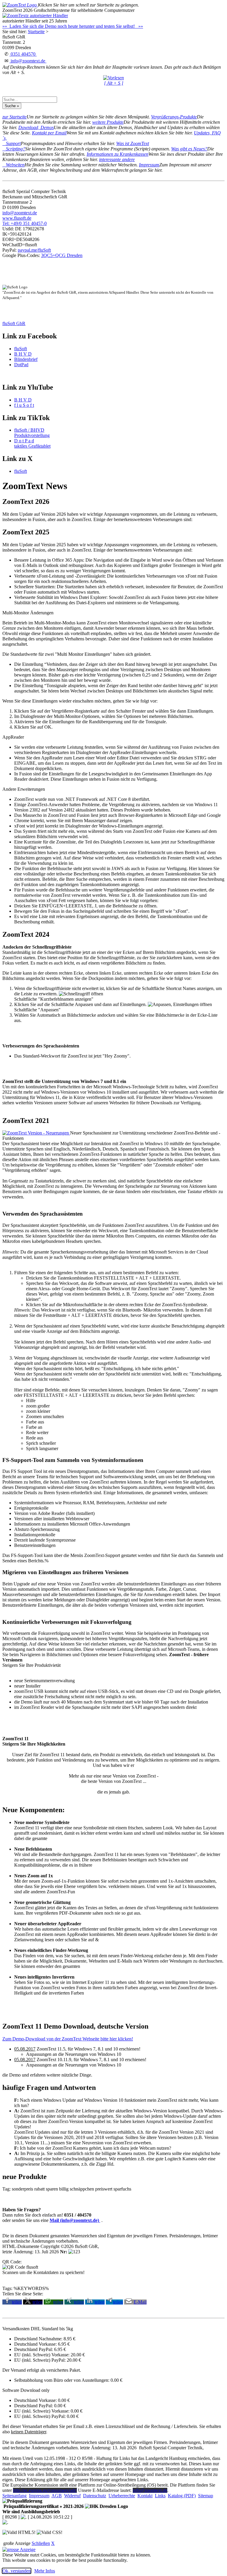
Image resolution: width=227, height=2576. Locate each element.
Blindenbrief (26, 359)
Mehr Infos (45, 2571)
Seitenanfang (14, 2496)
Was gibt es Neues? (189, 149)
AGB (57, 2496)
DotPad (21, 365)
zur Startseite (14, 117)
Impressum (149, 165)
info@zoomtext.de (28, 61)
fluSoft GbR (14, 323)
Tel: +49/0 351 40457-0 (25, 223)
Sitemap (206, 2496)
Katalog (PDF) (182, 2496)
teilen (17, 2302)
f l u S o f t (24, 405)
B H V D (23, 354)
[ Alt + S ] (114, 83)
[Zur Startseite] (20, 5)
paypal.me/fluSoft (34, 250)
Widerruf (72, 2496)
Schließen (41, 2543)
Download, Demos (36, 127)
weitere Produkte (108, 122)
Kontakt (145, 2496)
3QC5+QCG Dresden (62, 255)
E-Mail (140, 2302)
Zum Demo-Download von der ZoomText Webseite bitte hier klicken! (68, 2039)
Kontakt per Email (49, 133)
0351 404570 (23, 54)
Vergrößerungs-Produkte (174, 117)
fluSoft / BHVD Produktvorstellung (32, 433)
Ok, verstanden (17, 2571)
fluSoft (21, 349)
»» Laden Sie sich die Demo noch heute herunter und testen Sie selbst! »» (73, 26)
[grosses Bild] (36, 1133)
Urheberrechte (122, 2496)
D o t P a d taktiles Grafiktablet (32, 443)
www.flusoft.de (17, 218)
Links (160, 2496)
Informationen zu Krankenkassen (117, 154)
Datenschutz (95, 2496)
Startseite (36, 32)
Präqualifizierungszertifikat (43, 2506)
